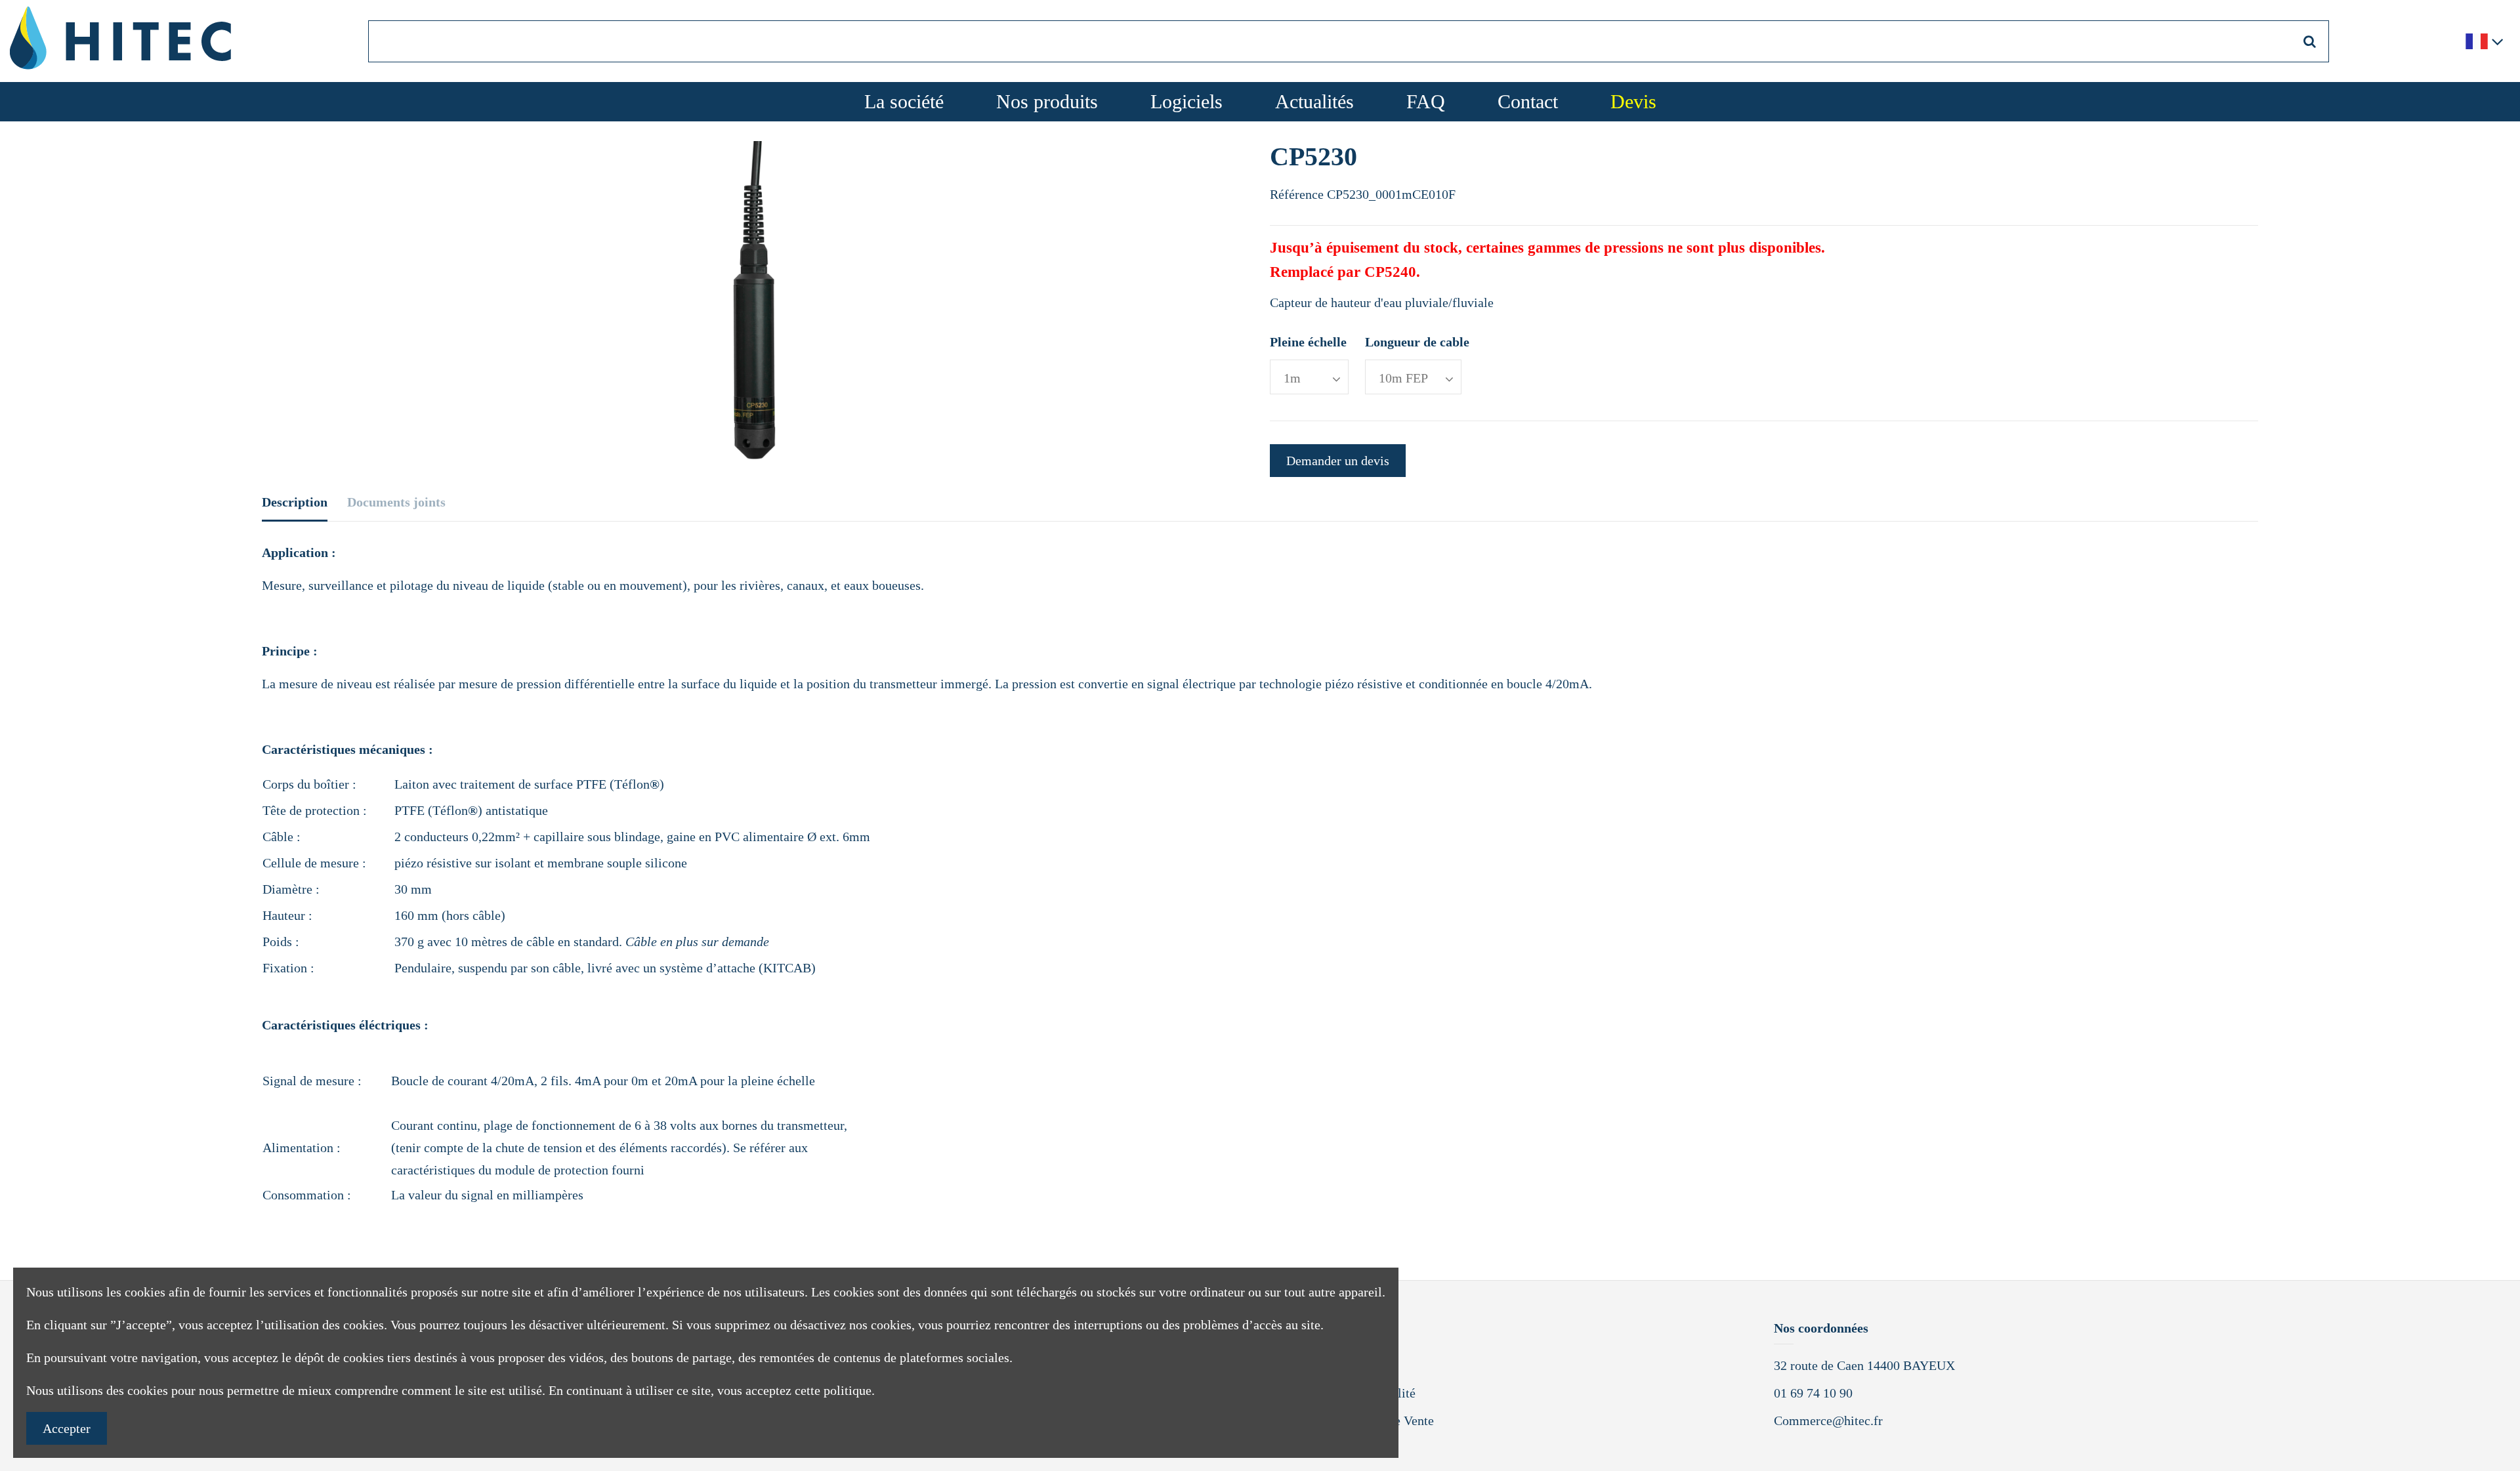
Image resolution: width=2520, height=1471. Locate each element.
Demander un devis (1338, 461)
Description (295, 502)
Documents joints (396, 502)
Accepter (67, 1428)
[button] (1186, 102)
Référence (1297, 194)
